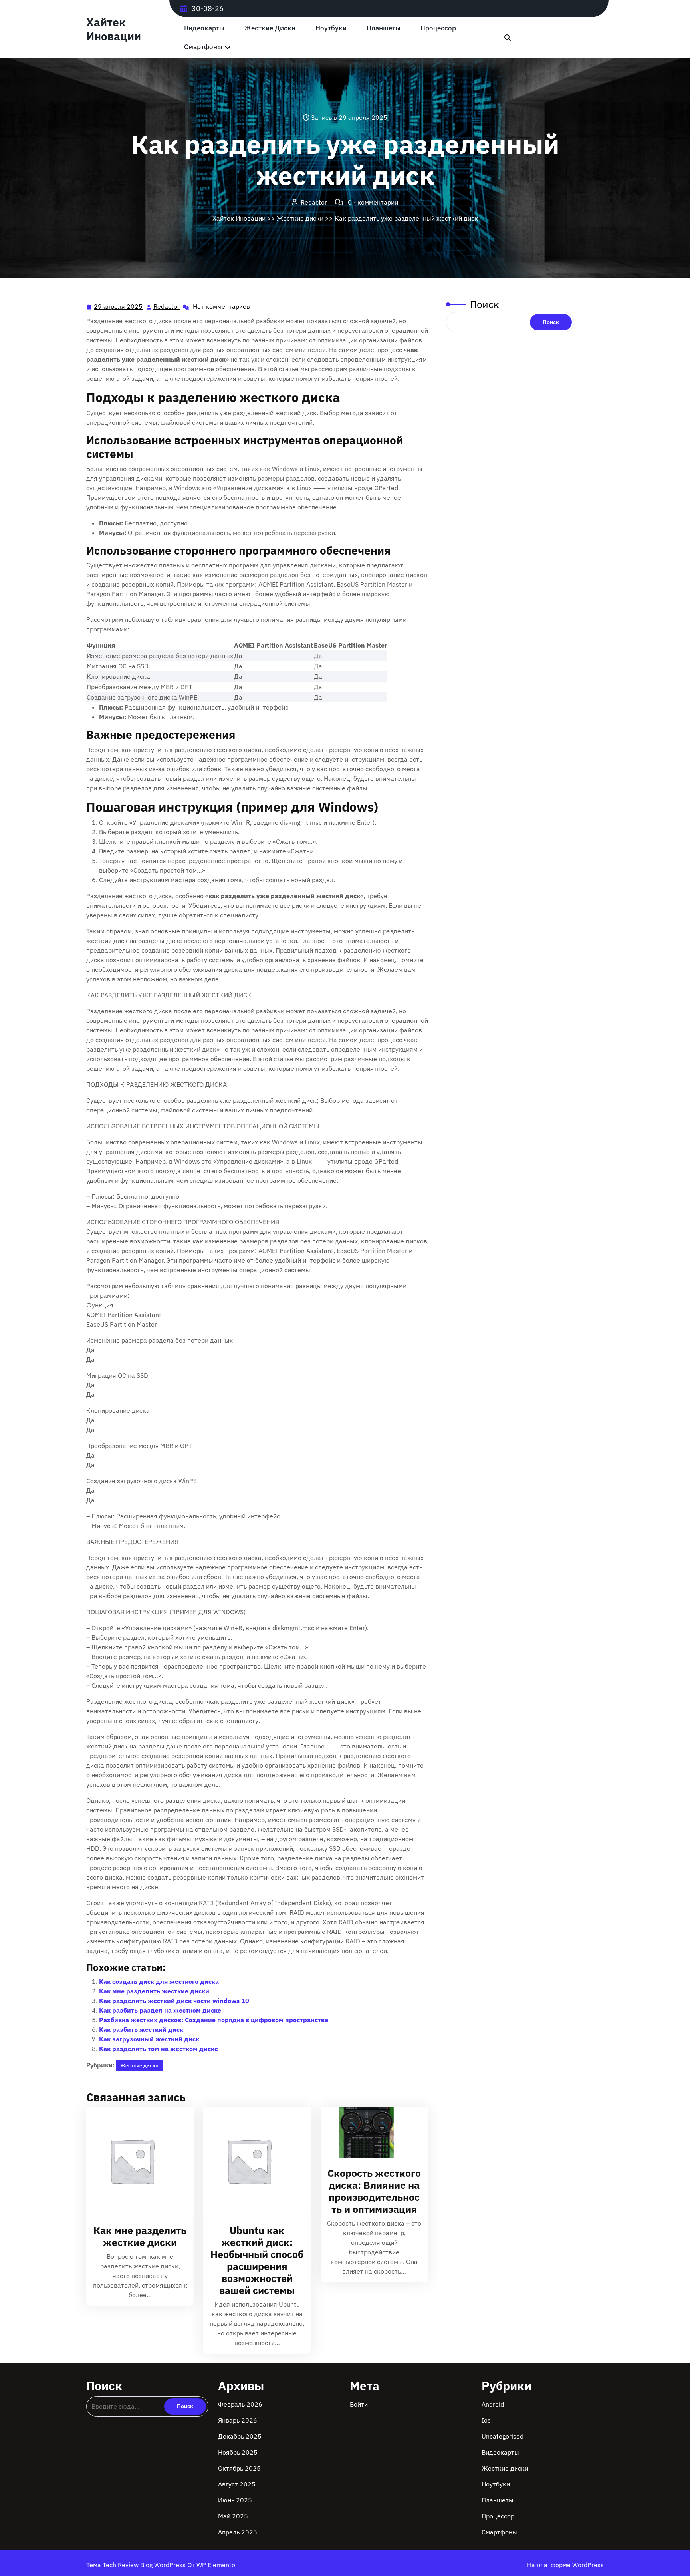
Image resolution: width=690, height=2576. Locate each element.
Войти (359, 2404)
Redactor (167, 307)
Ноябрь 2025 (238, 2452)
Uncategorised (503, 2436)
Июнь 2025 (235, 2500)
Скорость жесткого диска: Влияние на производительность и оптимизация (374, 2191)
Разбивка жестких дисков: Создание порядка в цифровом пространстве (214, 2020)
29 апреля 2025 (119, 307)
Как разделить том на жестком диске (159, 2049)
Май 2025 (233, 2516)
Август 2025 (237, 2484)
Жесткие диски (270, 28)
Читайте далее (137, 2161)
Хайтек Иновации (114, 29)
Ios (486, 2420)
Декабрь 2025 (240, 2436)
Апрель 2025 (238, 2532)
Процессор (438, 28)
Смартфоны (203, 47)
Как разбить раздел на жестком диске (160, 2010)
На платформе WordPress (565, 2565)
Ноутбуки (331, 28)
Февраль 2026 (240, 2404)
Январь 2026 (238, 2420)
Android (493, 2404)
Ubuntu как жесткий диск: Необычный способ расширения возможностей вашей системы (257, 2260)
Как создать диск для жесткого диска (159, 1981)
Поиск (485, 304)
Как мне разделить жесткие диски (154, 1991)
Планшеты (384, 28)
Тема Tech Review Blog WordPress (137, 2565)
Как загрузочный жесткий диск (149, 2039)
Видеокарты (204, 28)
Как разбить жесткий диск (141, 2029)
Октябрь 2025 (239, 2468)
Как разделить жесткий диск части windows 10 (174, 2001)
